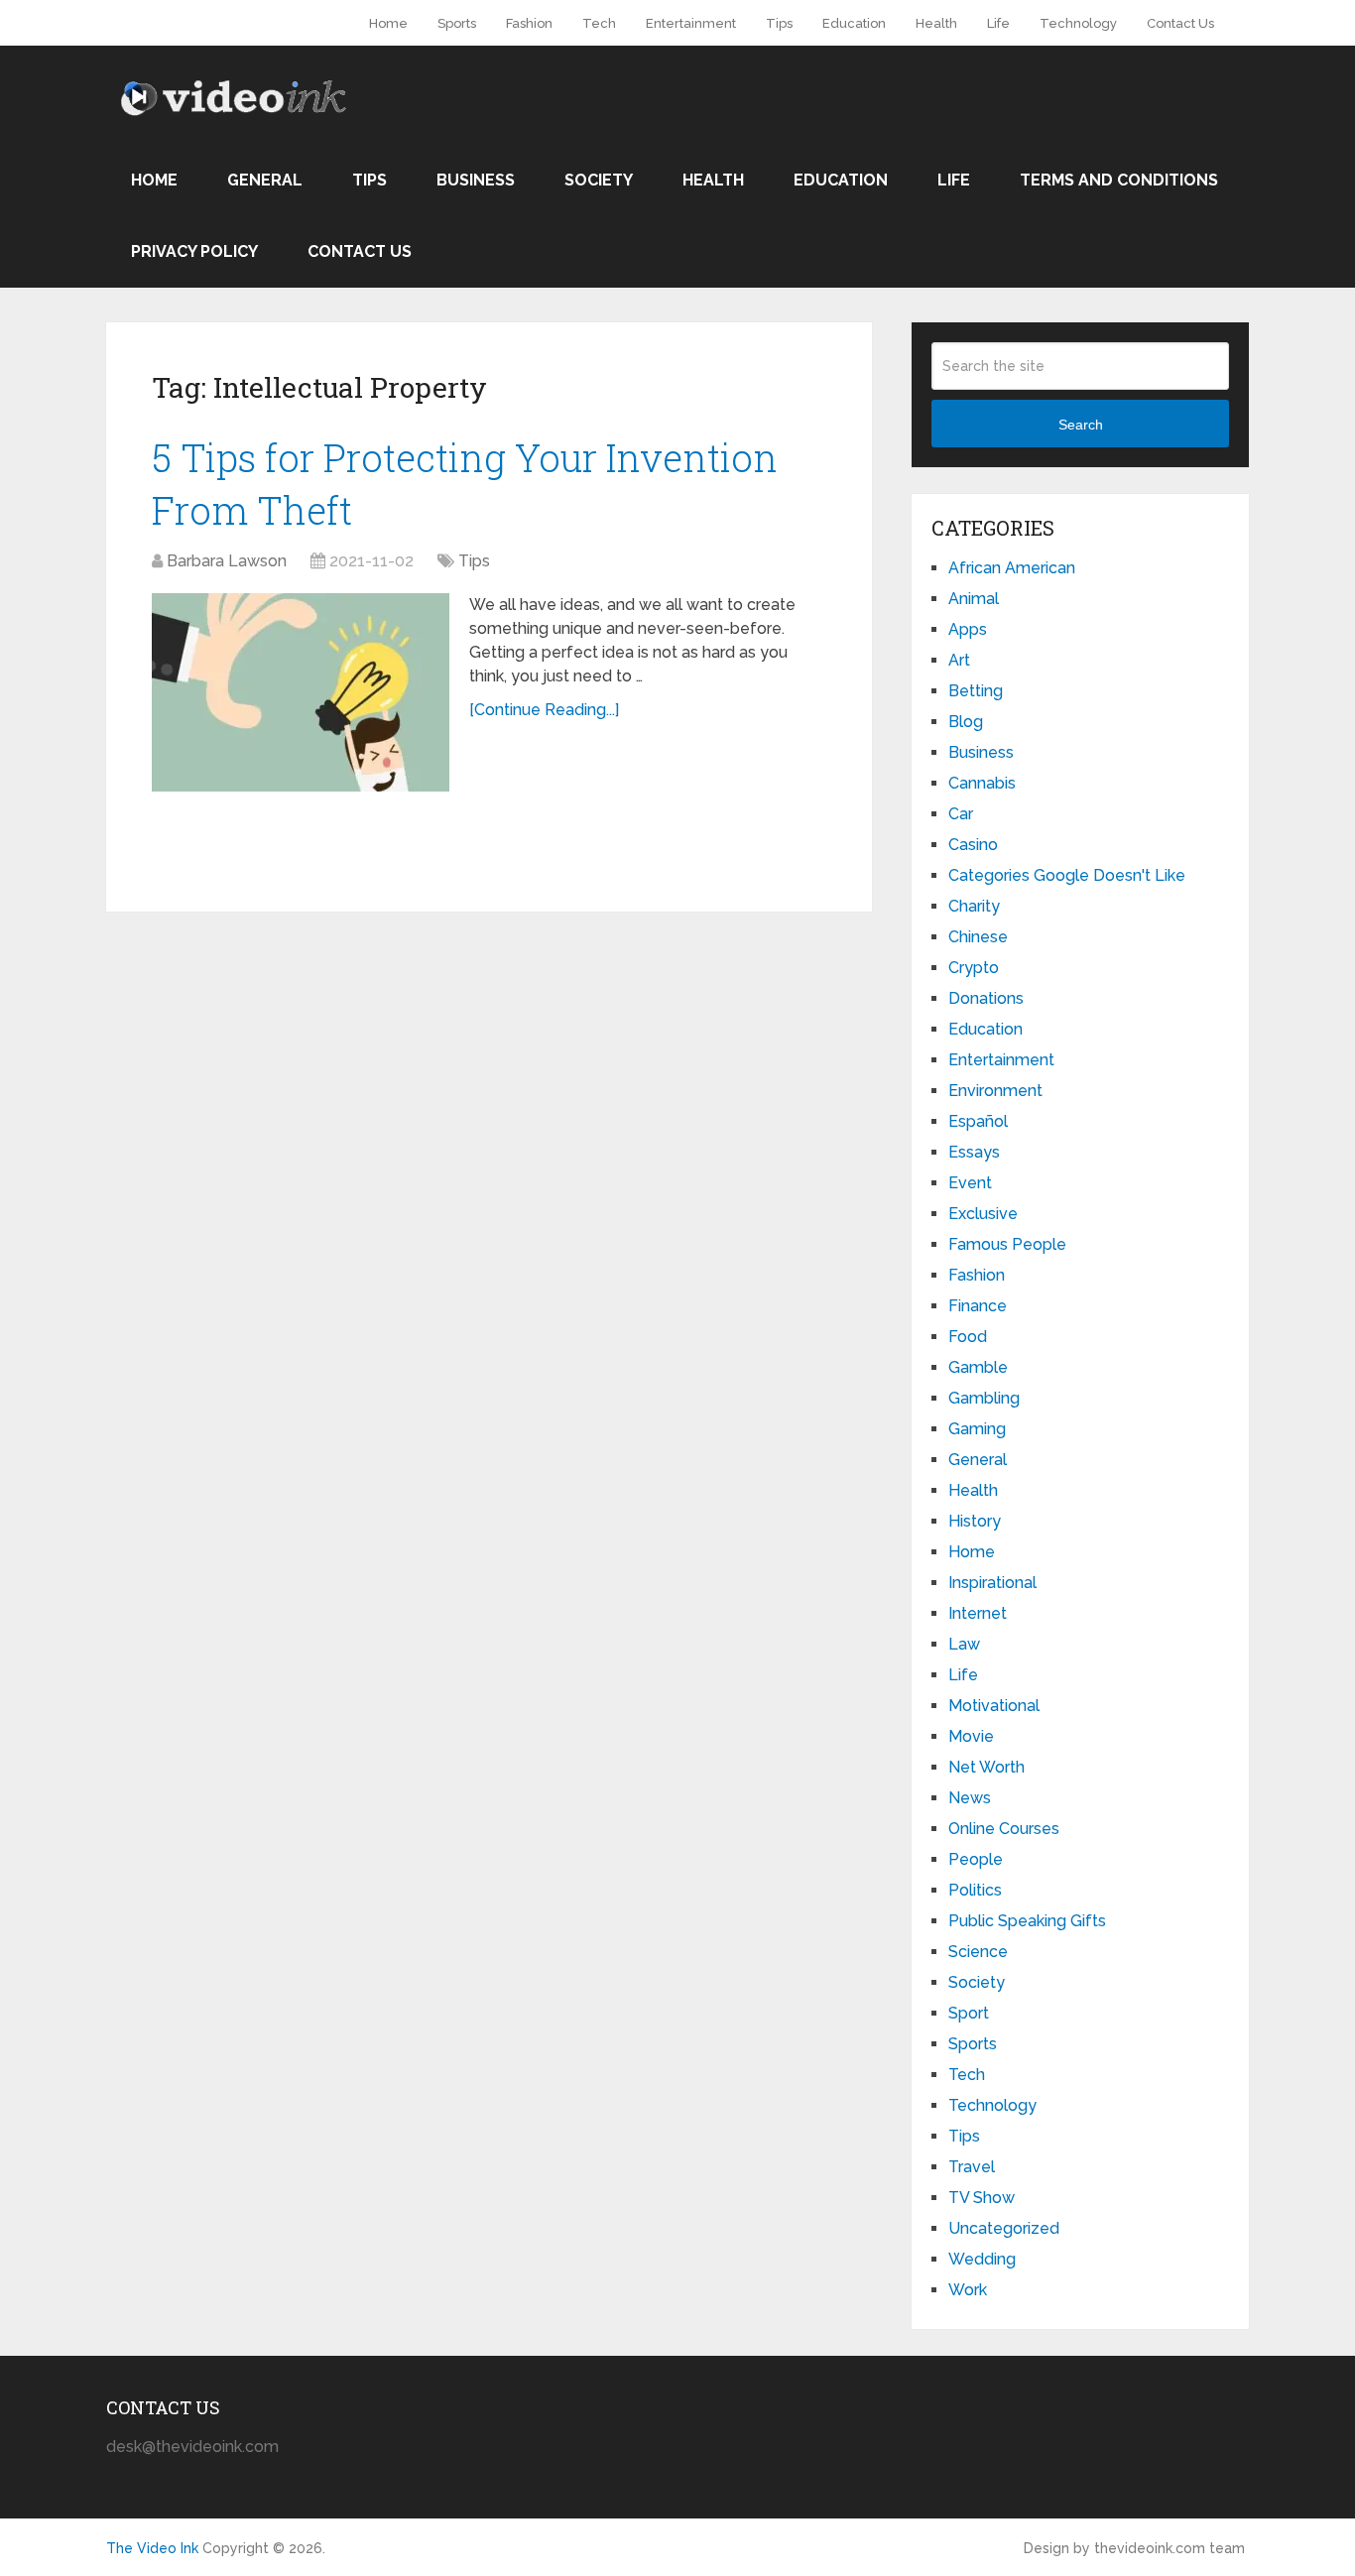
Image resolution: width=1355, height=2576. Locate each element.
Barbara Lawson (227, 561)
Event (970, 1183)
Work (968, 2290)
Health (936, 23)
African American (1012, 568)
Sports (457, 23)
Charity (974, 906)
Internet (978, 1613)
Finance (978, 1306)
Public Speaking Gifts (1027, 1921)
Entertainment (691, 23)
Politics (975, 1890)
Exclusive (983, 1214)
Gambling (984, 1398)
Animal (974, 599)
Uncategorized (1004, 2228)
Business (476, 180)
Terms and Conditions (1119, 180)
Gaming (977, 1429)
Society (599, 180)
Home (388, 23)
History (975, 1521)
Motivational (994, 1706)
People (976, 1859)
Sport (969, 2013)
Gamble (978, 1367)
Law (964, 1644)
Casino (973, 845)
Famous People (1007, 1244)
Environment (995, 1091)
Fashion (529, 23)
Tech (599, 23)
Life (998, 23)
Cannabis (982, 783)
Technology (1078, 23)
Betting (976, 691)
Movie (971, 1736)
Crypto (974, 968)
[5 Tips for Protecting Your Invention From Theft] (301, 692)
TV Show (982, 2198)
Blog (966, 722)
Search (1081, 425)
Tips (779, 23)
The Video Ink (152, 2548)
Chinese (978, 937)
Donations (986, 998)
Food (968, 1337)
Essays (974, 1152)
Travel (972, 2167)
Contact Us (1180, 23)
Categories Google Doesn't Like (1067, 875)
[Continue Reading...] (544, 710)
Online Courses (1004, 1829)
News (970, 1798)
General (265, 180)
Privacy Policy (194, 251)
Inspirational (992, 1583)
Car (961, 814)
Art (959, 660)
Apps (968, 629)
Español (978, 1121)
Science (978, 1952)
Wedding (982, 2259)
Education (854, 23)
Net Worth (986, 1767)
